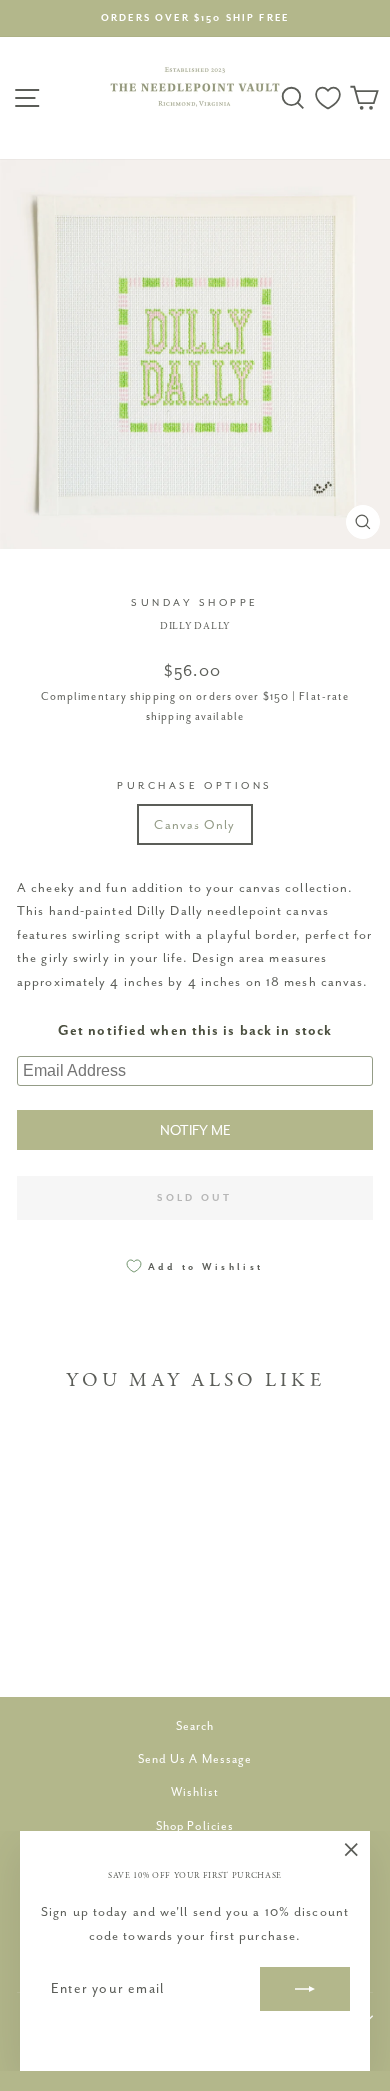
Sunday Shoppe (195, 602)
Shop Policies (195, 1826)
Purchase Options (195, 785)
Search (195, 1726)
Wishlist (195, 1792)
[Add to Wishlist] (128, 1446)
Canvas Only (194, 824)
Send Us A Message (195, 1759)
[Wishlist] (328, 98)
